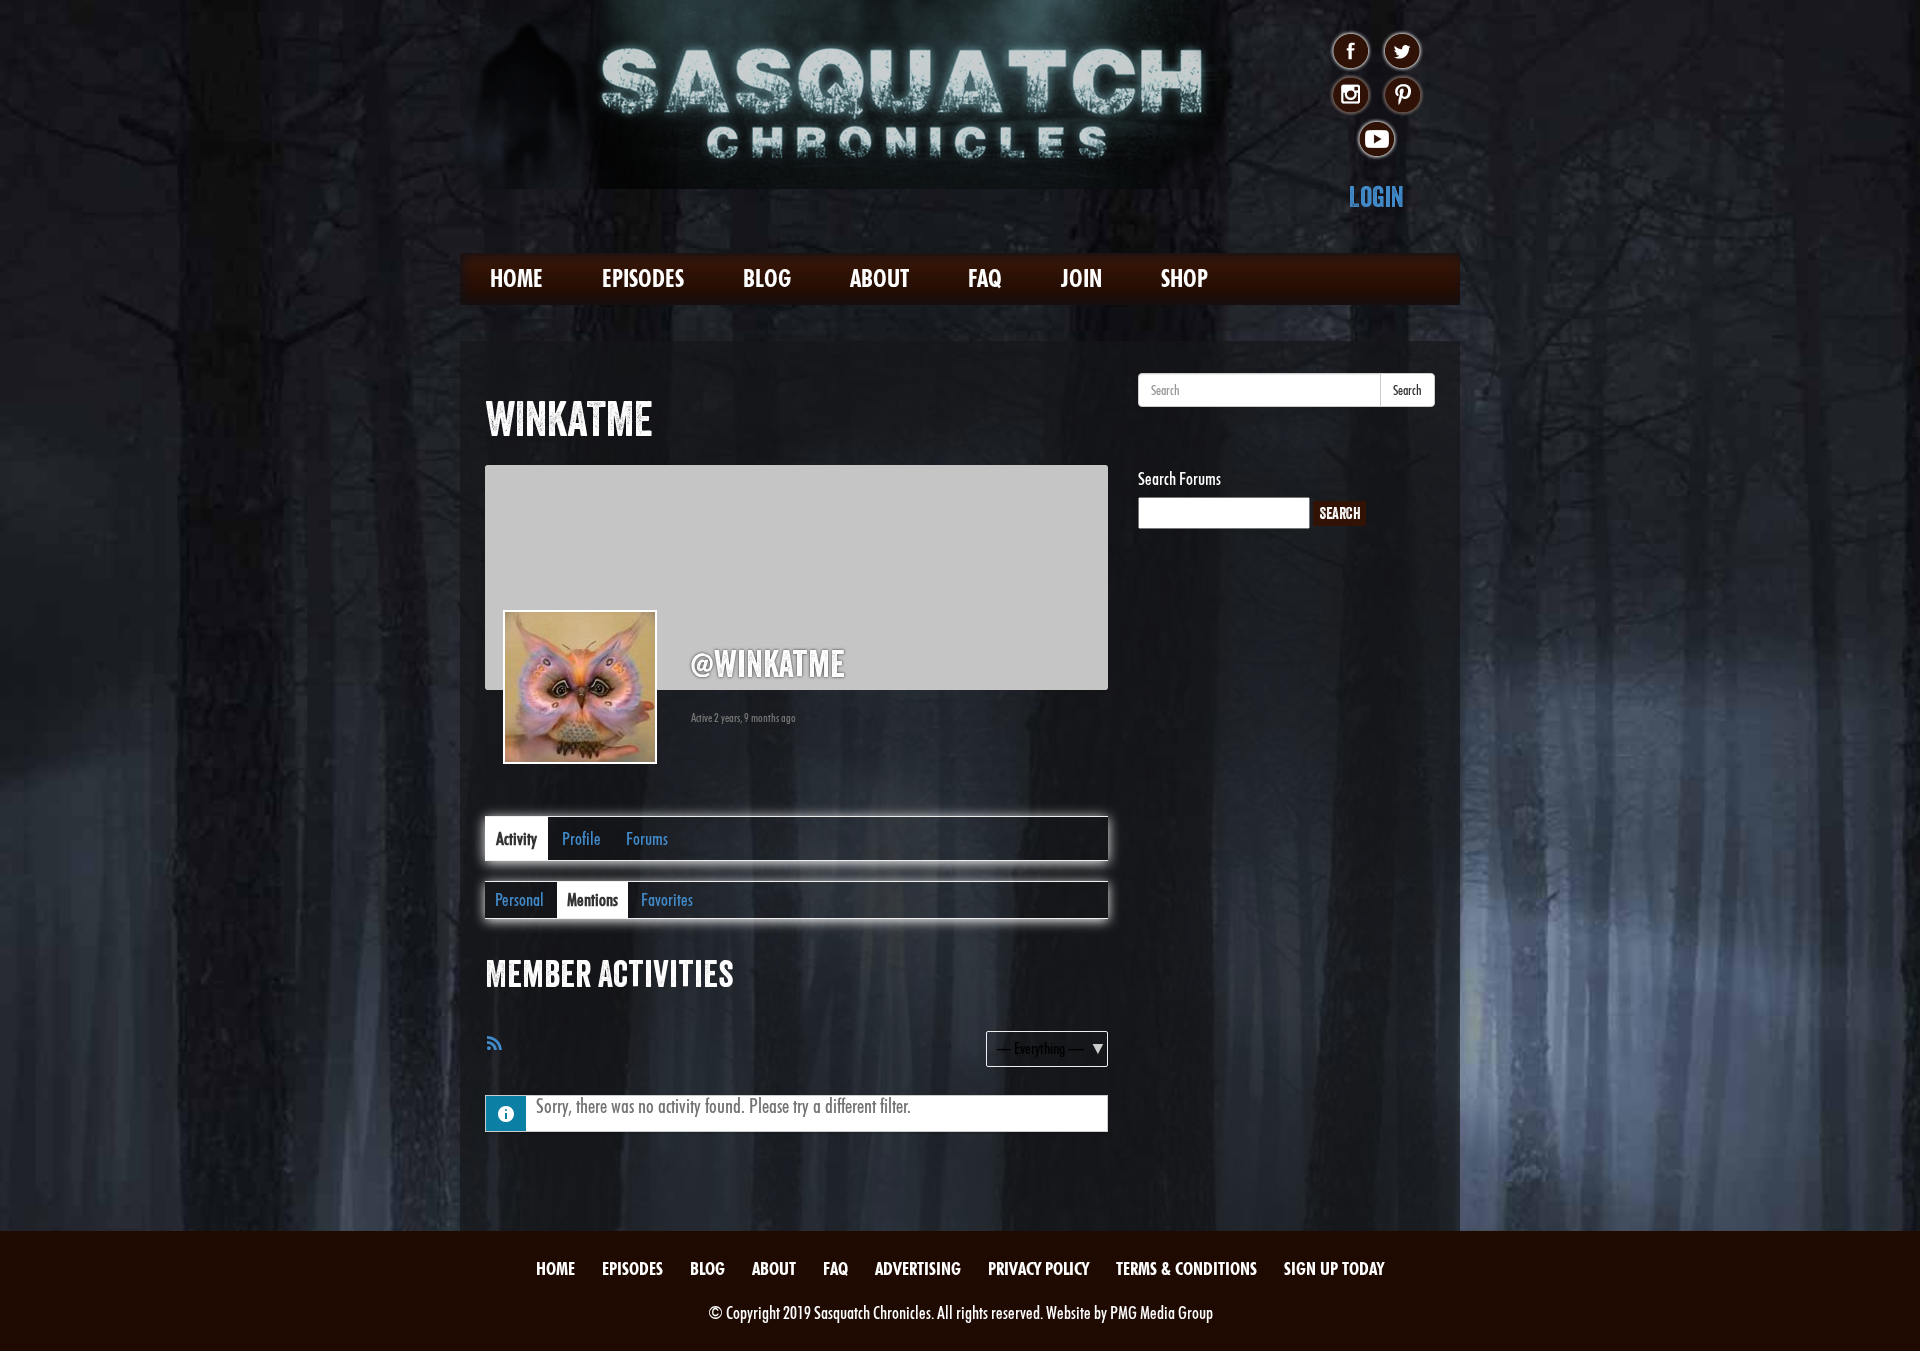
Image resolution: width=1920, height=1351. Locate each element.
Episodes (643, 278)
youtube (1376, 140)
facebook (1350, 52)
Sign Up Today (1334, 1268)
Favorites (667, 899)
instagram (1350, 96)
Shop (1184, 278)
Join (1081, 278)
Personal (519, 899)
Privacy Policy (1038, 1268)
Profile (581, 838)
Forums (647, 838)
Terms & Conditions (1186, 1268)
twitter (1402, 52)
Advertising (918, 1268)
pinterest (1402, 96)
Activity (516, 838)
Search (1407, 390)
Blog (767, 278)
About (879, 278)
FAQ (985, 278)
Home (516, 278)
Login (1376, 196)
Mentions (592, 899)
